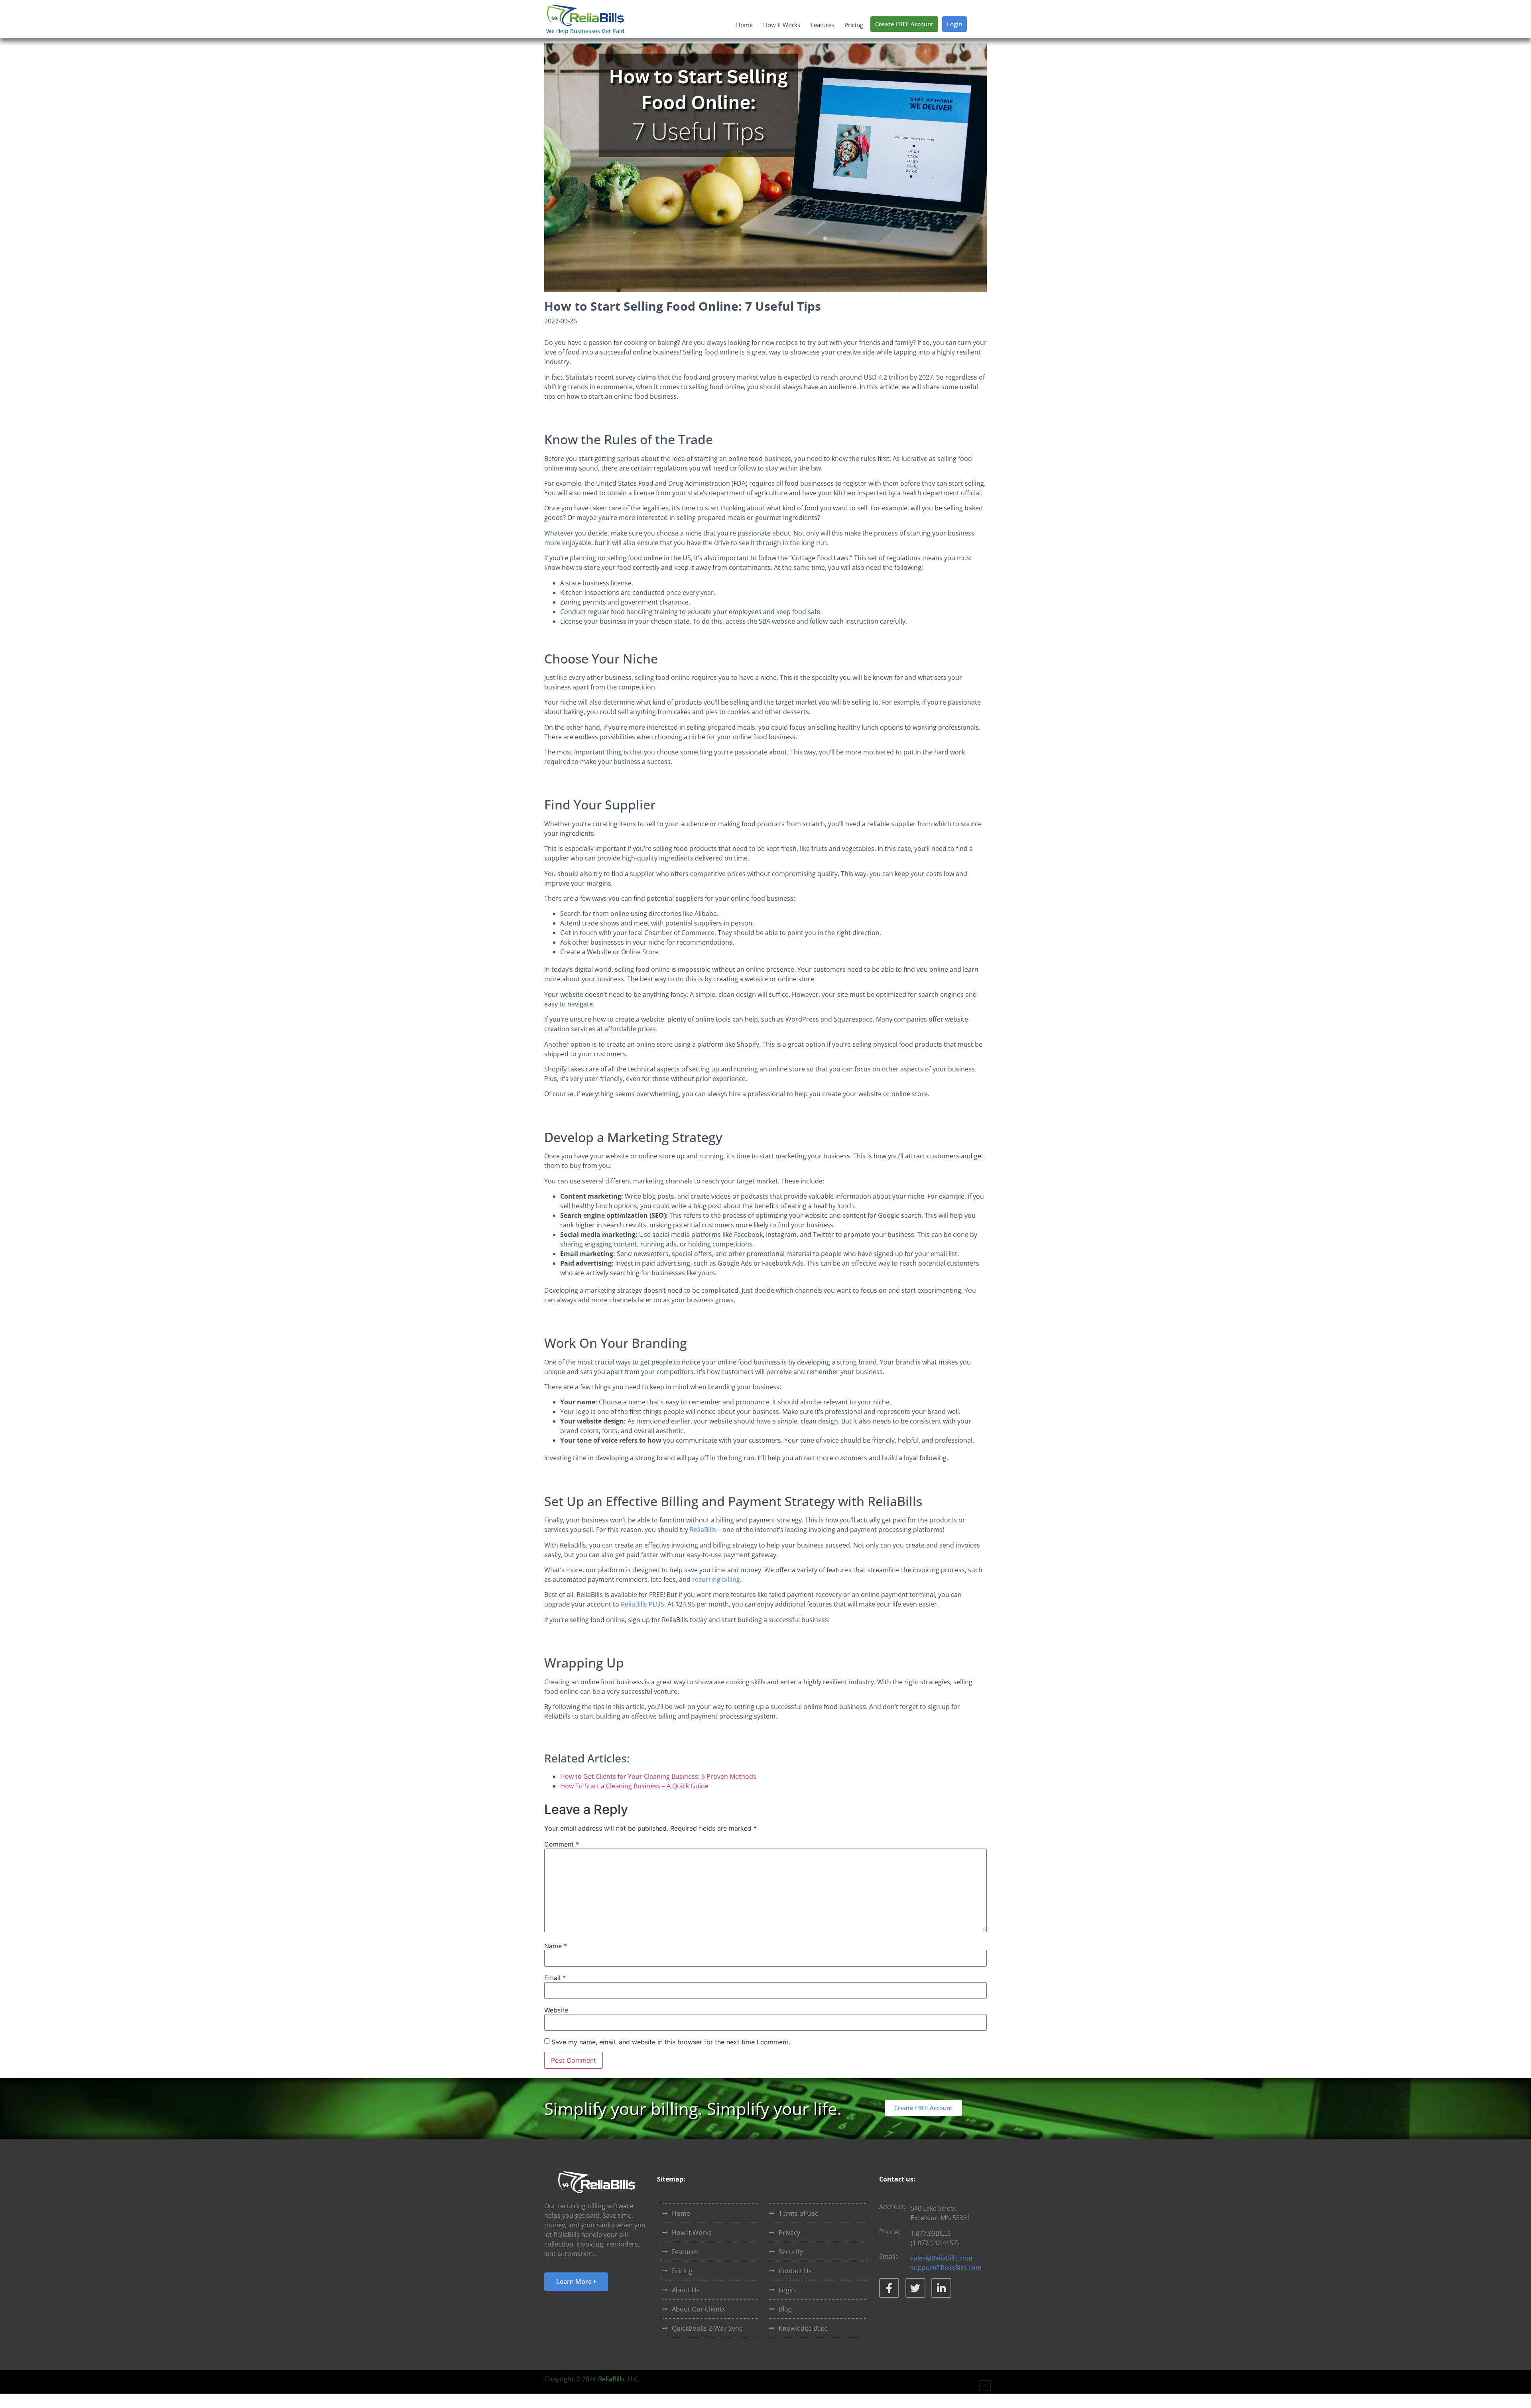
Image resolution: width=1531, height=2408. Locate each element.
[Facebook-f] (889, 2288)
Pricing (854, 25)
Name (556, 1946)
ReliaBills (703, 1530)
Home (744, 25)
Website (556, 2010)
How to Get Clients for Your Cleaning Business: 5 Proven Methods (658, 1776)
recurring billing (716, 1579)
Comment (562, 1844)
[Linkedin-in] (941, 2288)
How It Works (782, 25)
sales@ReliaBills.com (942, 2258)
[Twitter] (915, 2288)
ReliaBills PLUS (643, 1604)
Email (555, 1978)
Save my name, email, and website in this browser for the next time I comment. (671, 2042)
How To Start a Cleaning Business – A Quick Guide (634, 1786)
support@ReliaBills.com (946, 2268)
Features (822, 25)
